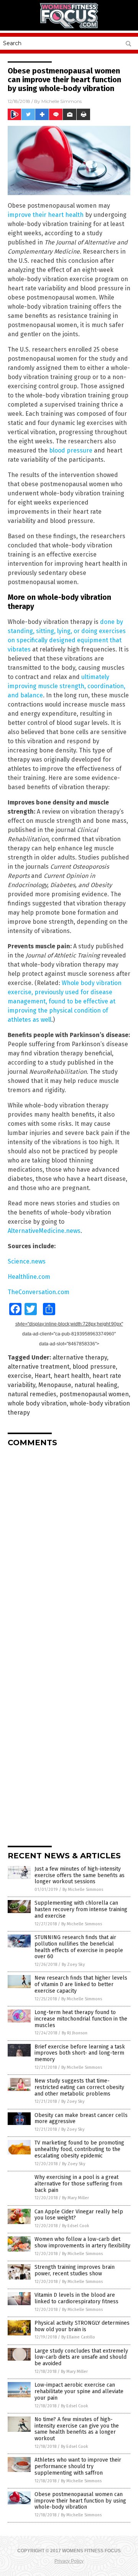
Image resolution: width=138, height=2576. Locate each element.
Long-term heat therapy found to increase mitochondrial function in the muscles (81, 2019)
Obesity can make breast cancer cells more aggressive (81, 2118)
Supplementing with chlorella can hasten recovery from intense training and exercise (81, 1909)
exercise (20, 1376)
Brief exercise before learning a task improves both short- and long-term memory (80, 2053)
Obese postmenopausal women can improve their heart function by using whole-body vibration (80, 2501)
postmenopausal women (94, 1394)
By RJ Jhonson (75, 2033)
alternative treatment (39, 1367)
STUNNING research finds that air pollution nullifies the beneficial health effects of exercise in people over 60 (79, 1947)
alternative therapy (80, 1357)
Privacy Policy (69, 2561)
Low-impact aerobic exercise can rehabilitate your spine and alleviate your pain (79, 2391)
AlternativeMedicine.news (44, 1231)
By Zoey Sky (73, 1965)
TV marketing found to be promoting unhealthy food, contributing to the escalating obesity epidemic (79, 2149)
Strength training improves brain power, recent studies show (75, 2270)
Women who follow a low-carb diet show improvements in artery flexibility (82, 2242)
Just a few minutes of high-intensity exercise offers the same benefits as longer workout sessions (80, 1875)
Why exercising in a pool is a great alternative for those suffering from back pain (78, 2184)
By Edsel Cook (76, 2226)
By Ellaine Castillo (78, 2337)
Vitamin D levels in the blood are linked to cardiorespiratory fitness (76, 2298)
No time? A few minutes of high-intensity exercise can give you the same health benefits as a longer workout (77, 2429)
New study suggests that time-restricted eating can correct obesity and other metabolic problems (79, 2087)
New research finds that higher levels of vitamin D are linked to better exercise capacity (81, 1984)
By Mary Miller (76, 2198)
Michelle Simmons (62, 101)
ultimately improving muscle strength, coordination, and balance (67, 686)
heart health (71, 1376)
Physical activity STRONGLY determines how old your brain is (82, 2326)
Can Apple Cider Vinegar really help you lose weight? (79, 2215)
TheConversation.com (39, 1292)
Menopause (55, 1385)
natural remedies (32, 1394)
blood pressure (71, 450)
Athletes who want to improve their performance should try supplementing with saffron (78, 2466)
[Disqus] (69, 1549)
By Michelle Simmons (83, 1890)
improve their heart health (46, 215)
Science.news (27, 1261)
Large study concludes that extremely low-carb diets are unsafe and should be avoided (81, 2357)
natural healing (96, 1385)
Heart (43, 1376)
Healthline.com (29, 1277)
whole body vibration (37, 1403)
